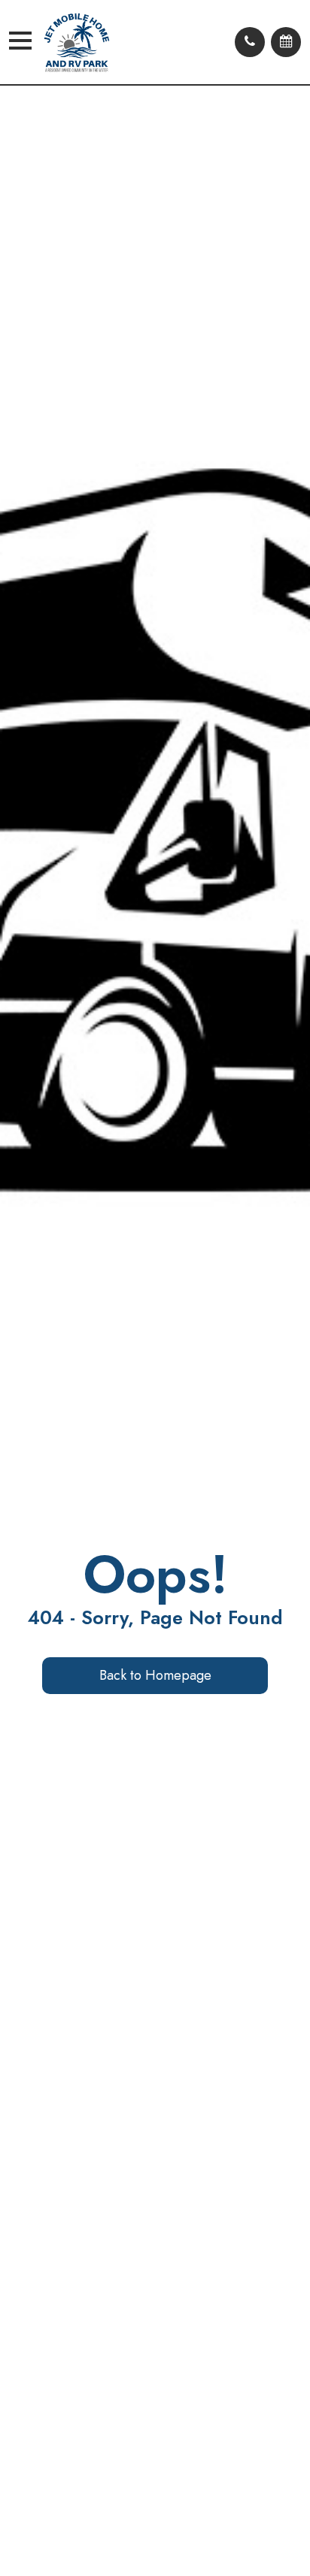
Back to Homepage (155, 1675)
